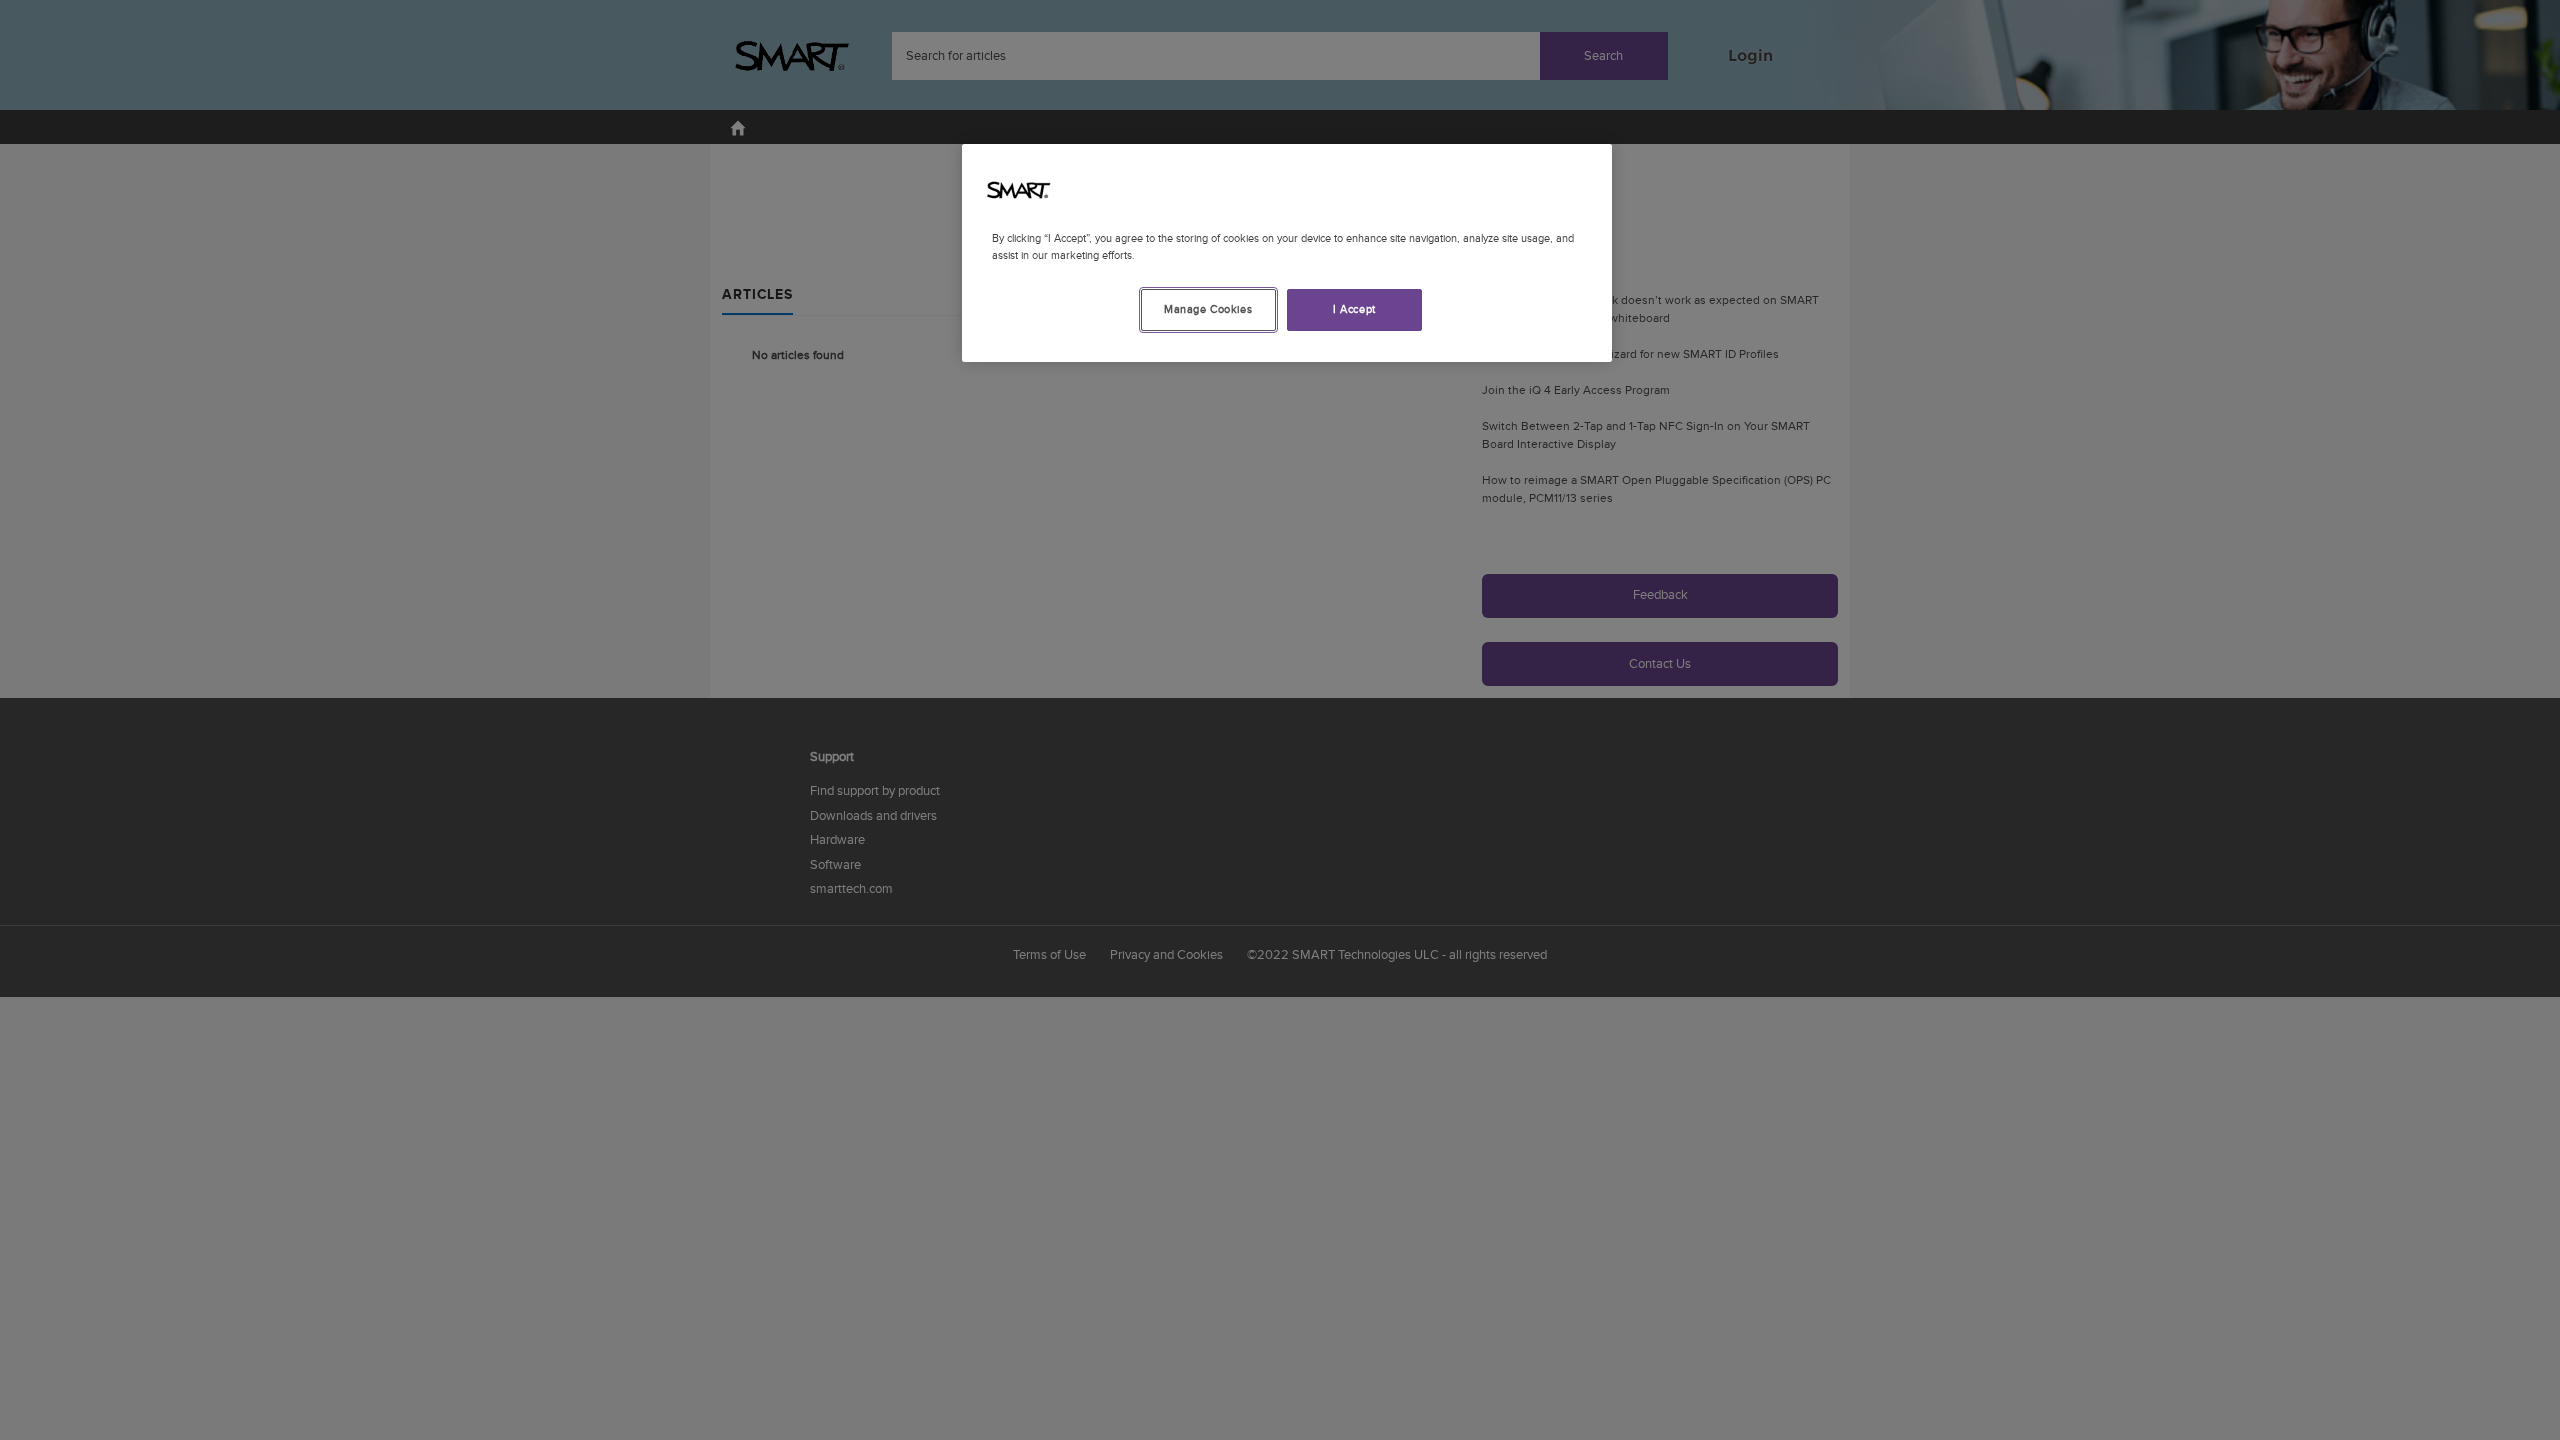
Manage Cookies (1208, 309)
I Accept (1354, 309)
